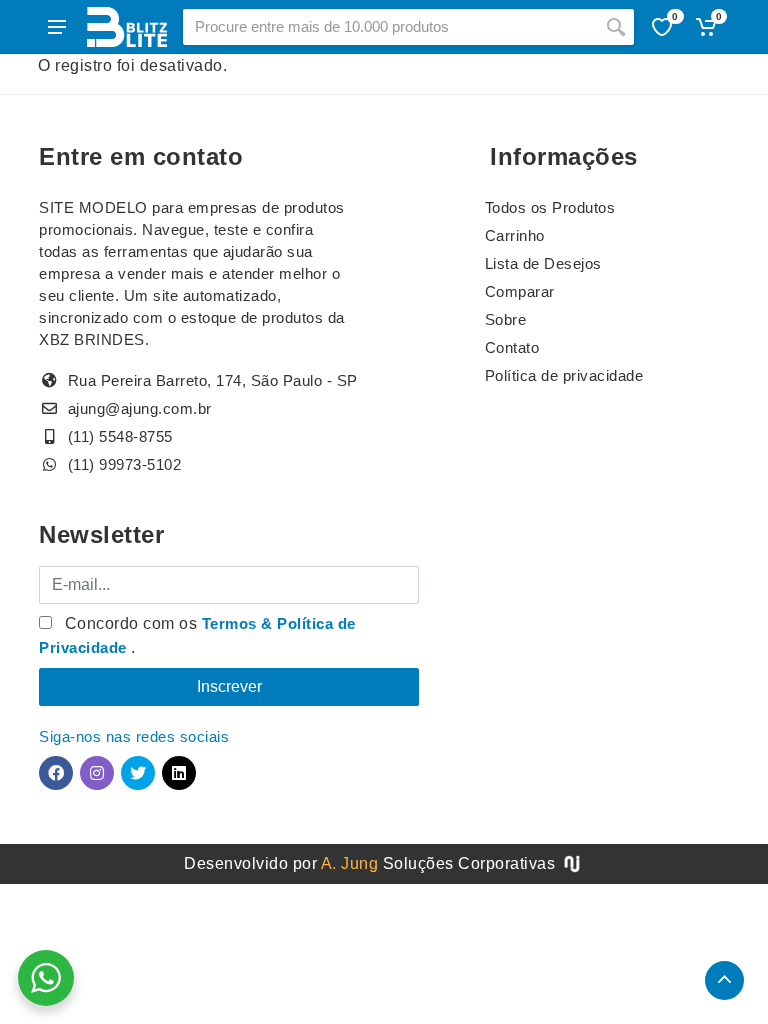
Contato (512, 347)
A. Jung (350, 863)
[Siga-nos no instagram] (97, 773)
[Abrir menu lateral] (57, 27)
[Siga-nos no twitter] (138, 773)
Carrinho (515, 235)
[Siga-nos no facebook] (56, 773)
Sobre (506, 319)
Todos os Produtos (550, 207)
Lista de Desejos (543, 263)
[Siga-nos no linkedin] (179, 773)
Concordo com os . (197, 635)
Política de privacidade (564, 375)
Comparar (520, 291)
